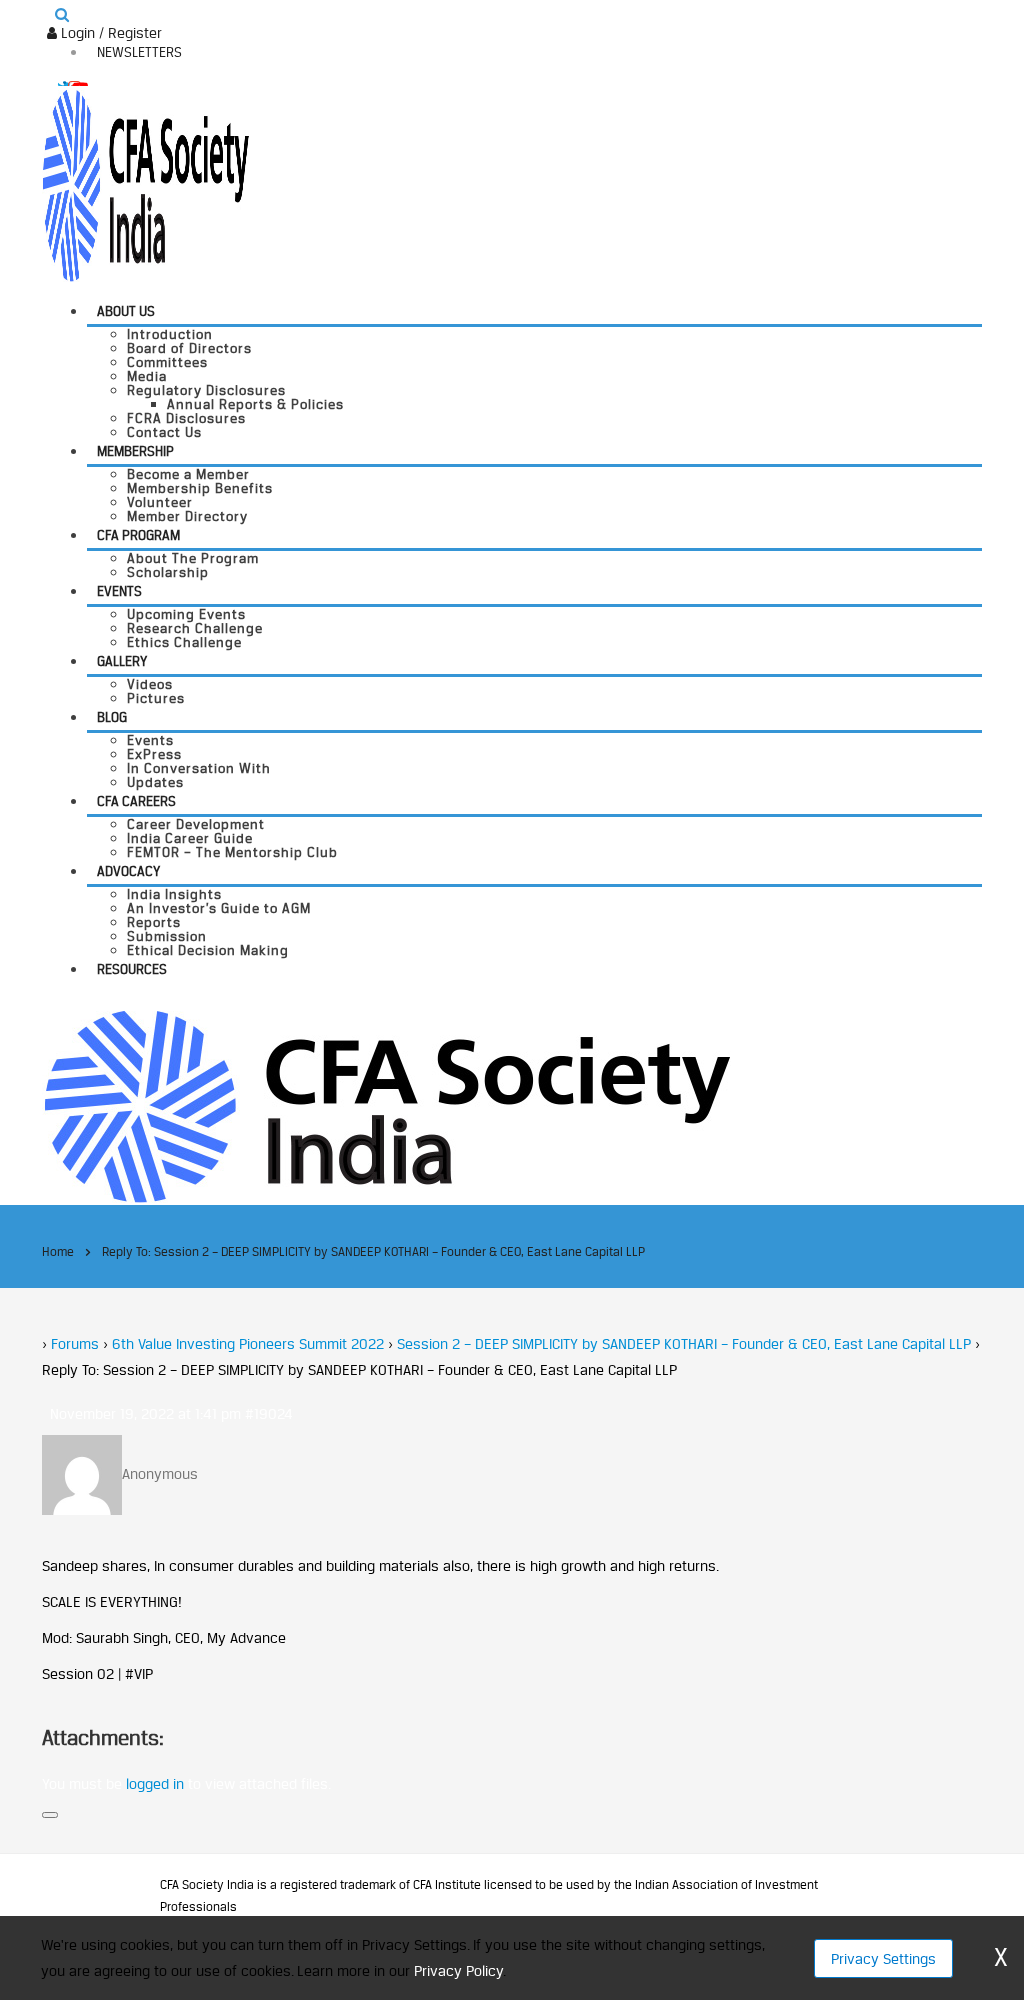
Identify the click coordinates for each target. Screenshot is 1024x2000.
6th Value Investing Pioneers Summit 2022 (248, 1343)
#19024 (269, 1413)
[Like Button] (50, 1815)
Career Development (196, 824)
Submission (167, 936)
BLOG (112, 717)
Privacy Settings (883, 1958)
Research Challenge (195, 628)
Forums (75, 1343)
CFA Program (138, 535)
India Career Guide (190, 838)
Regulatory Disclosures (206, 390)
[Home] (386, 1104)
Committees (167, 362)
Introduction (170, 334)
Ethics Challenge (184, 642)
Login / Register (109, 32)
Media (147, 376)
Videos (150, 684)
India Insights (174, 894)
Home (58, 1251)
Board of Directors (189, 348)
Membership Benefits (200, 488)
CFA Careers (136, 801)
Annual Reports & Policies (255, 404)
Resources (132, 969)
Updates (155, 782)
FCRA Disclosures (186, 418)
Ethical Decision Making (208, 950)
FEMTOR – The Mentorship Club (232, 852)
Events (119, 591)
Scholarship (168, 572)
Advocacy (128, 871)
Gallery (122, 661)
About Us (126, 311)
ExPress (154, 754)
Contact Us (164, 432)
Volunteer (160, 502)
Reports (154, 922)
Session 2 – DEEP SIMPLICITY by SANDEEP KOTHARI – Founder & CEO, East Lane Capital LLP (684, 1343)
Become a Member (188, 474)
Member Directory (187, 516)
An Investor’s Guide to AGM (219, 908)
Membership (135, 451)
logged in (155, 1783)
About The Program (193, 558)
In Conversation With (199, 768)
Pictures (156, 698)
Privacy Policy (458, 1970)
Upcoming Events (186, 614)
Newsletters (139, 52)
